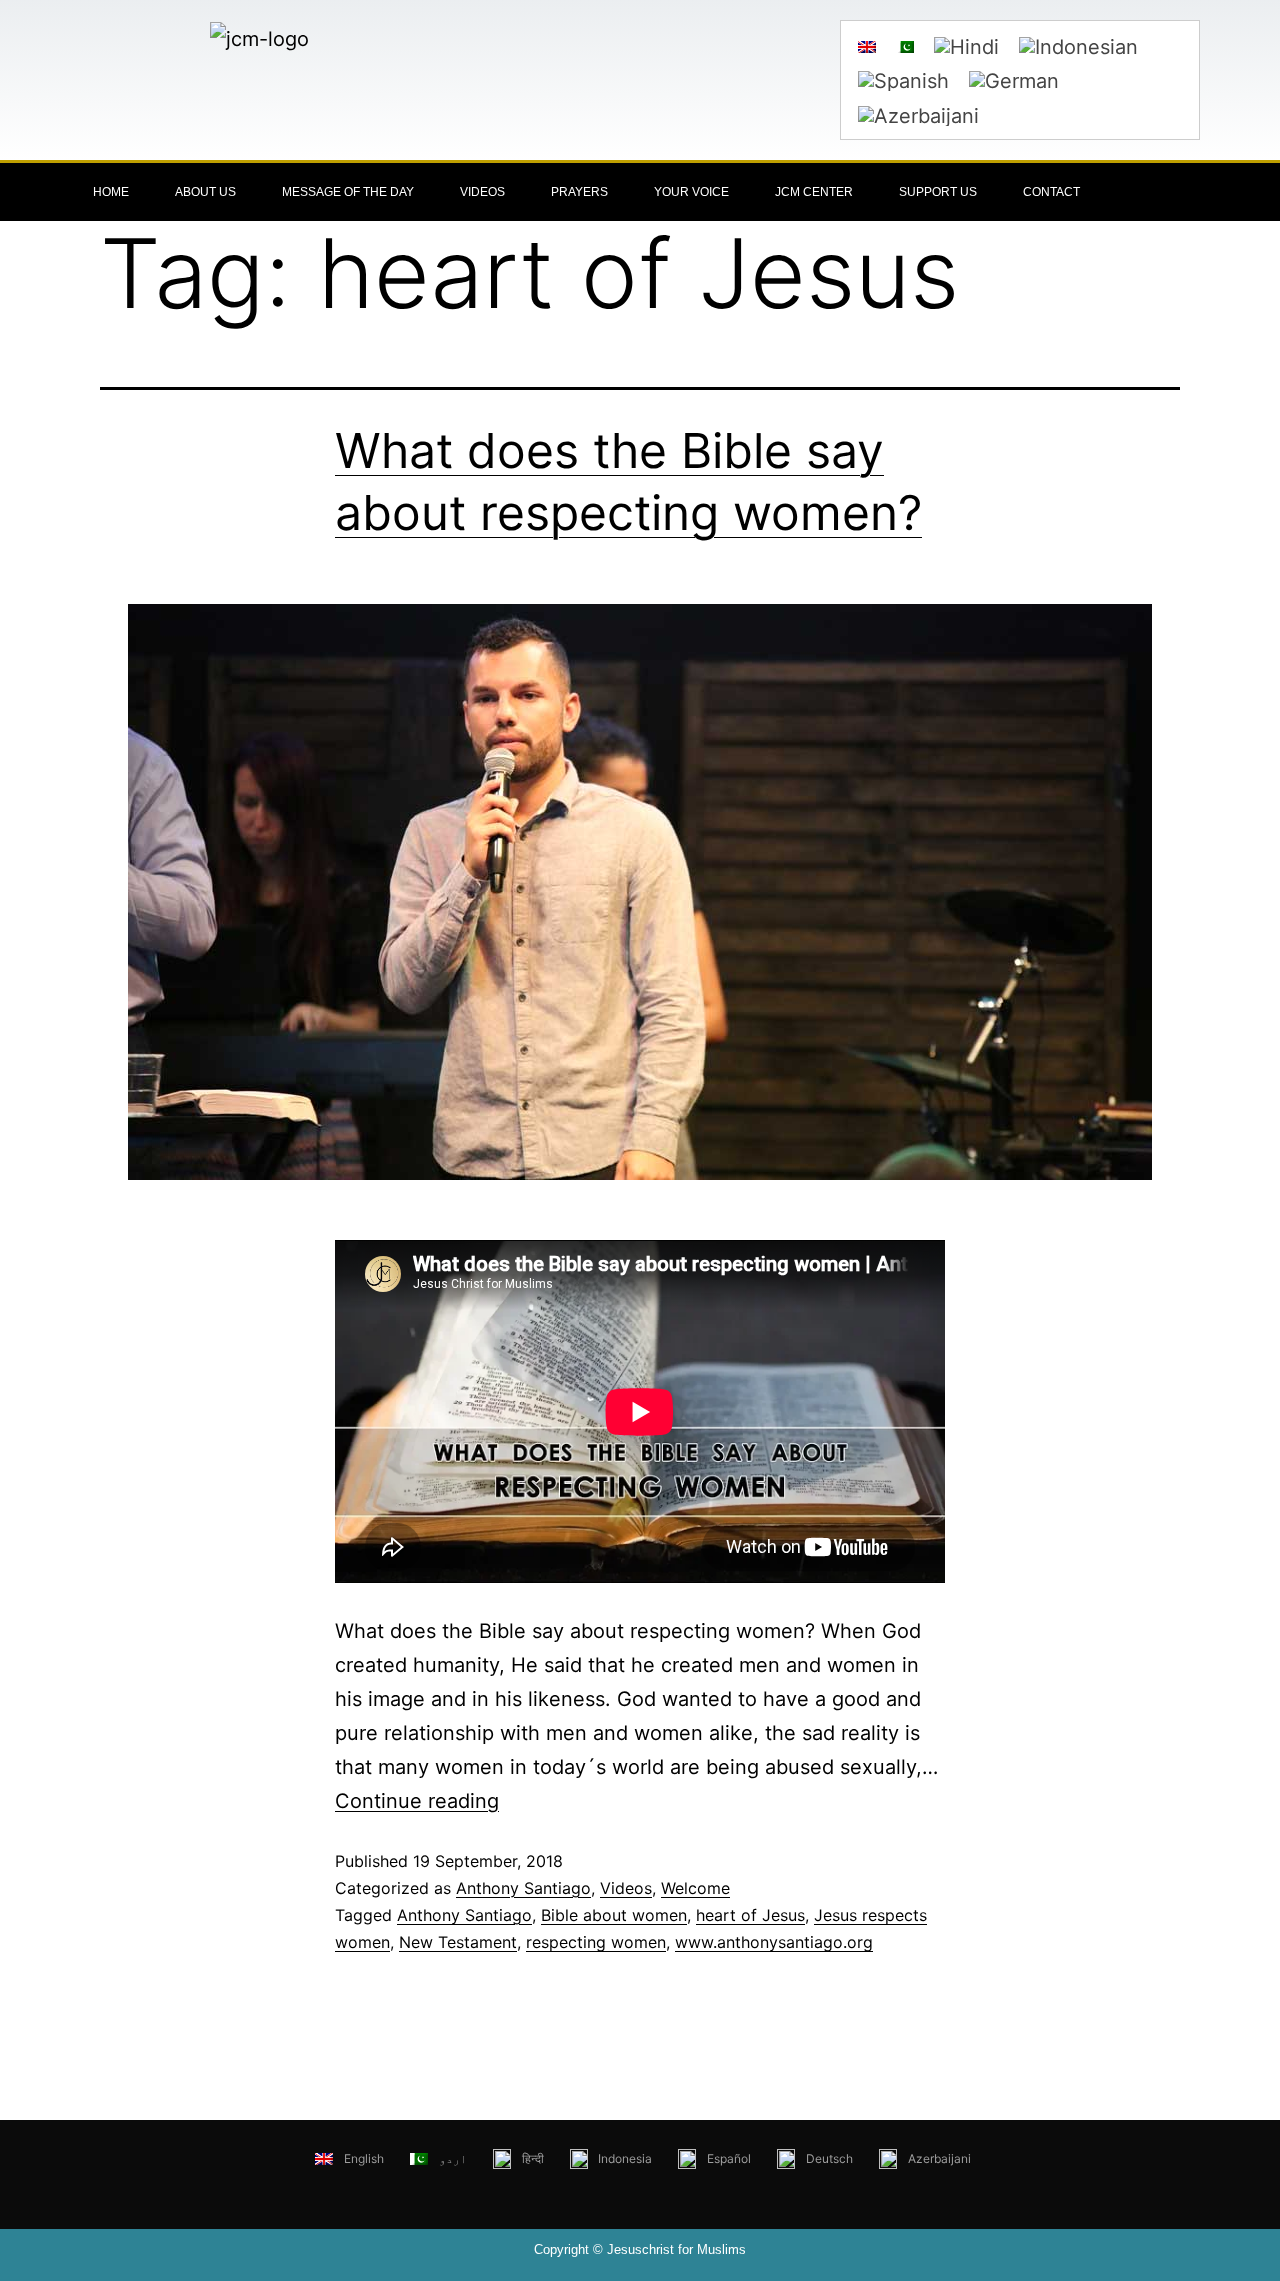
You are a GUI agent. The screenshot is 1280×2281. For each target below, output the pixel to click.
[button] (1190, 192)
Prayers (579, 192)
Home (111, 192)
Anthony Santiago (523, 1888)
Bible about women (614, 1915)
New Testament (458, 1942)
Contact (1051, 192)
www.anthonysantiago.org (774, 1942)
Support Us (938, 192)
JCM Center (814, 192)
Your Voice (691, 192)
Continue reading (417, 1801)
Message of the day (348, 192)
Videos (482, 192)
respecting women (596, 1942)
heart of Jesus (750, 1915)
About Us (205, 192)
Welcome (695, 1888)
